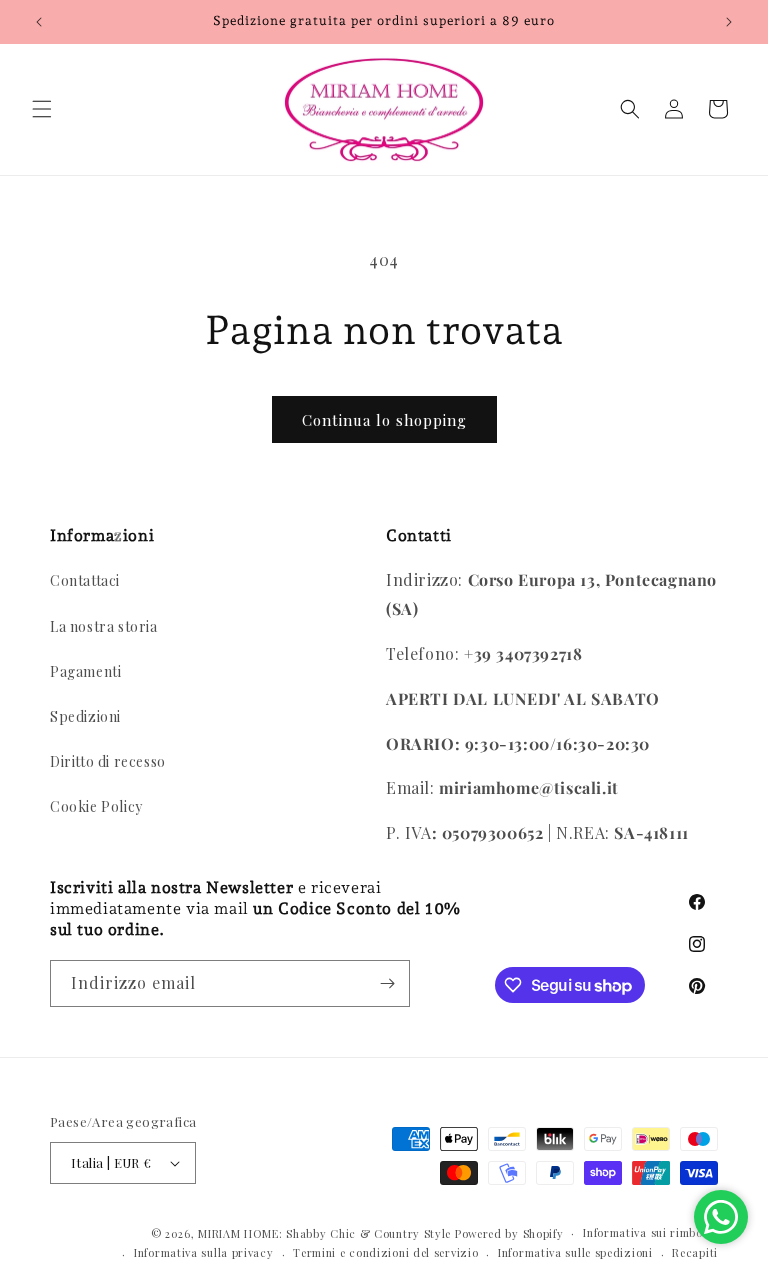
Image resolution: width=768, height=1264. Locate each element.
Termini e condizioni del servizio (385, 1252)
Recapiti (695, 1252)
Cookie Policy (96, 806)
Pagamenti (85, 671)
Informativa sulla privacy (204, 1252)
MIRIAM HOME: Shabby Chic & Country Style (324, 1233)
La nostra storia (104, 626)
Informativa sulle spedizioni (575, 1252)
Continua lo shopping (384, 420)
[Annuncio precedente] (39, 22)
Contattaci (85, 580)
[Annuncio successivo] (729, 22)
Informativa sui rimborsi (650, 1232)
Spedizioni (85, 716)
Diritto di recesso (108, 761)
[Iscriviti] (387, 983)
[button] (42, 109)
